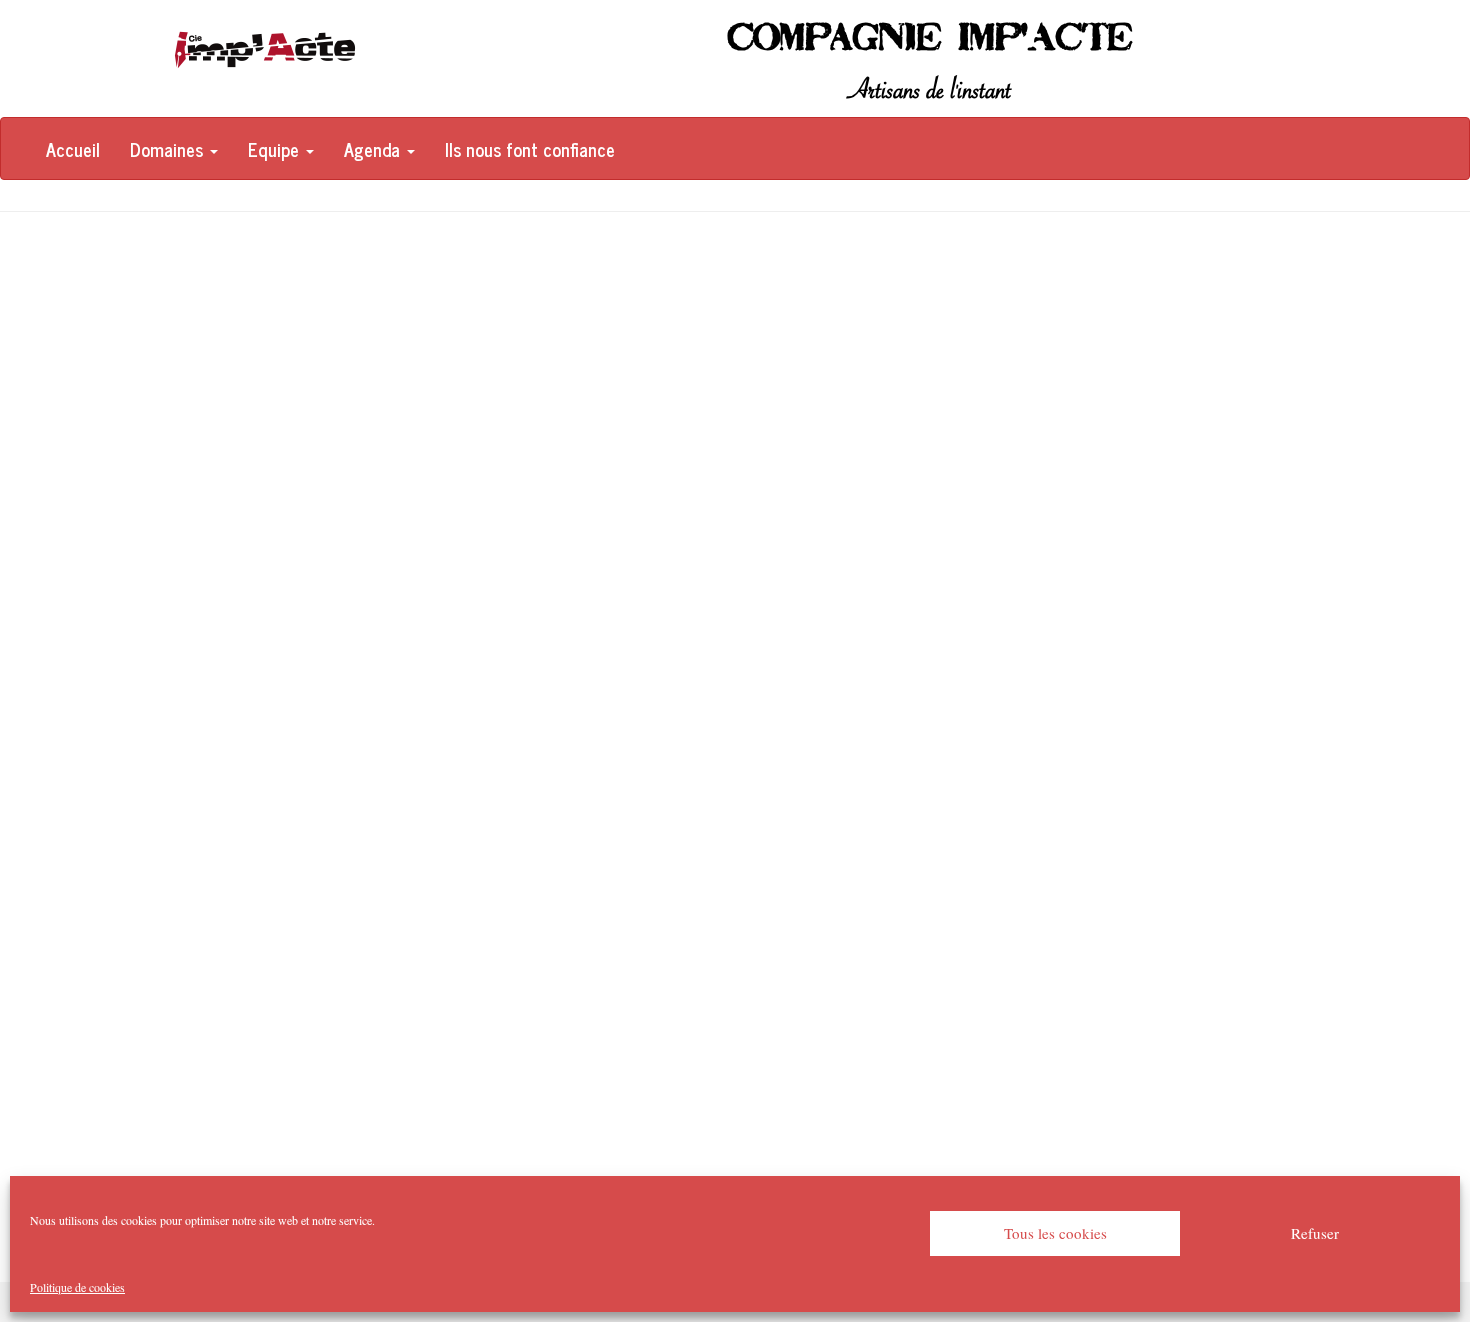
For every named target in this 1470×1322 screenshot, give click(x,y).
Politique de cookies (77, 1287)
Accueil (73, 149)
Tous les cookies (1055, 1233)
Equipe (276, 149)
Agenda (374, 149)
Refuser (1315, 1233)
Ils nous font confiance (530, 149)
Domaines (169, 149)
